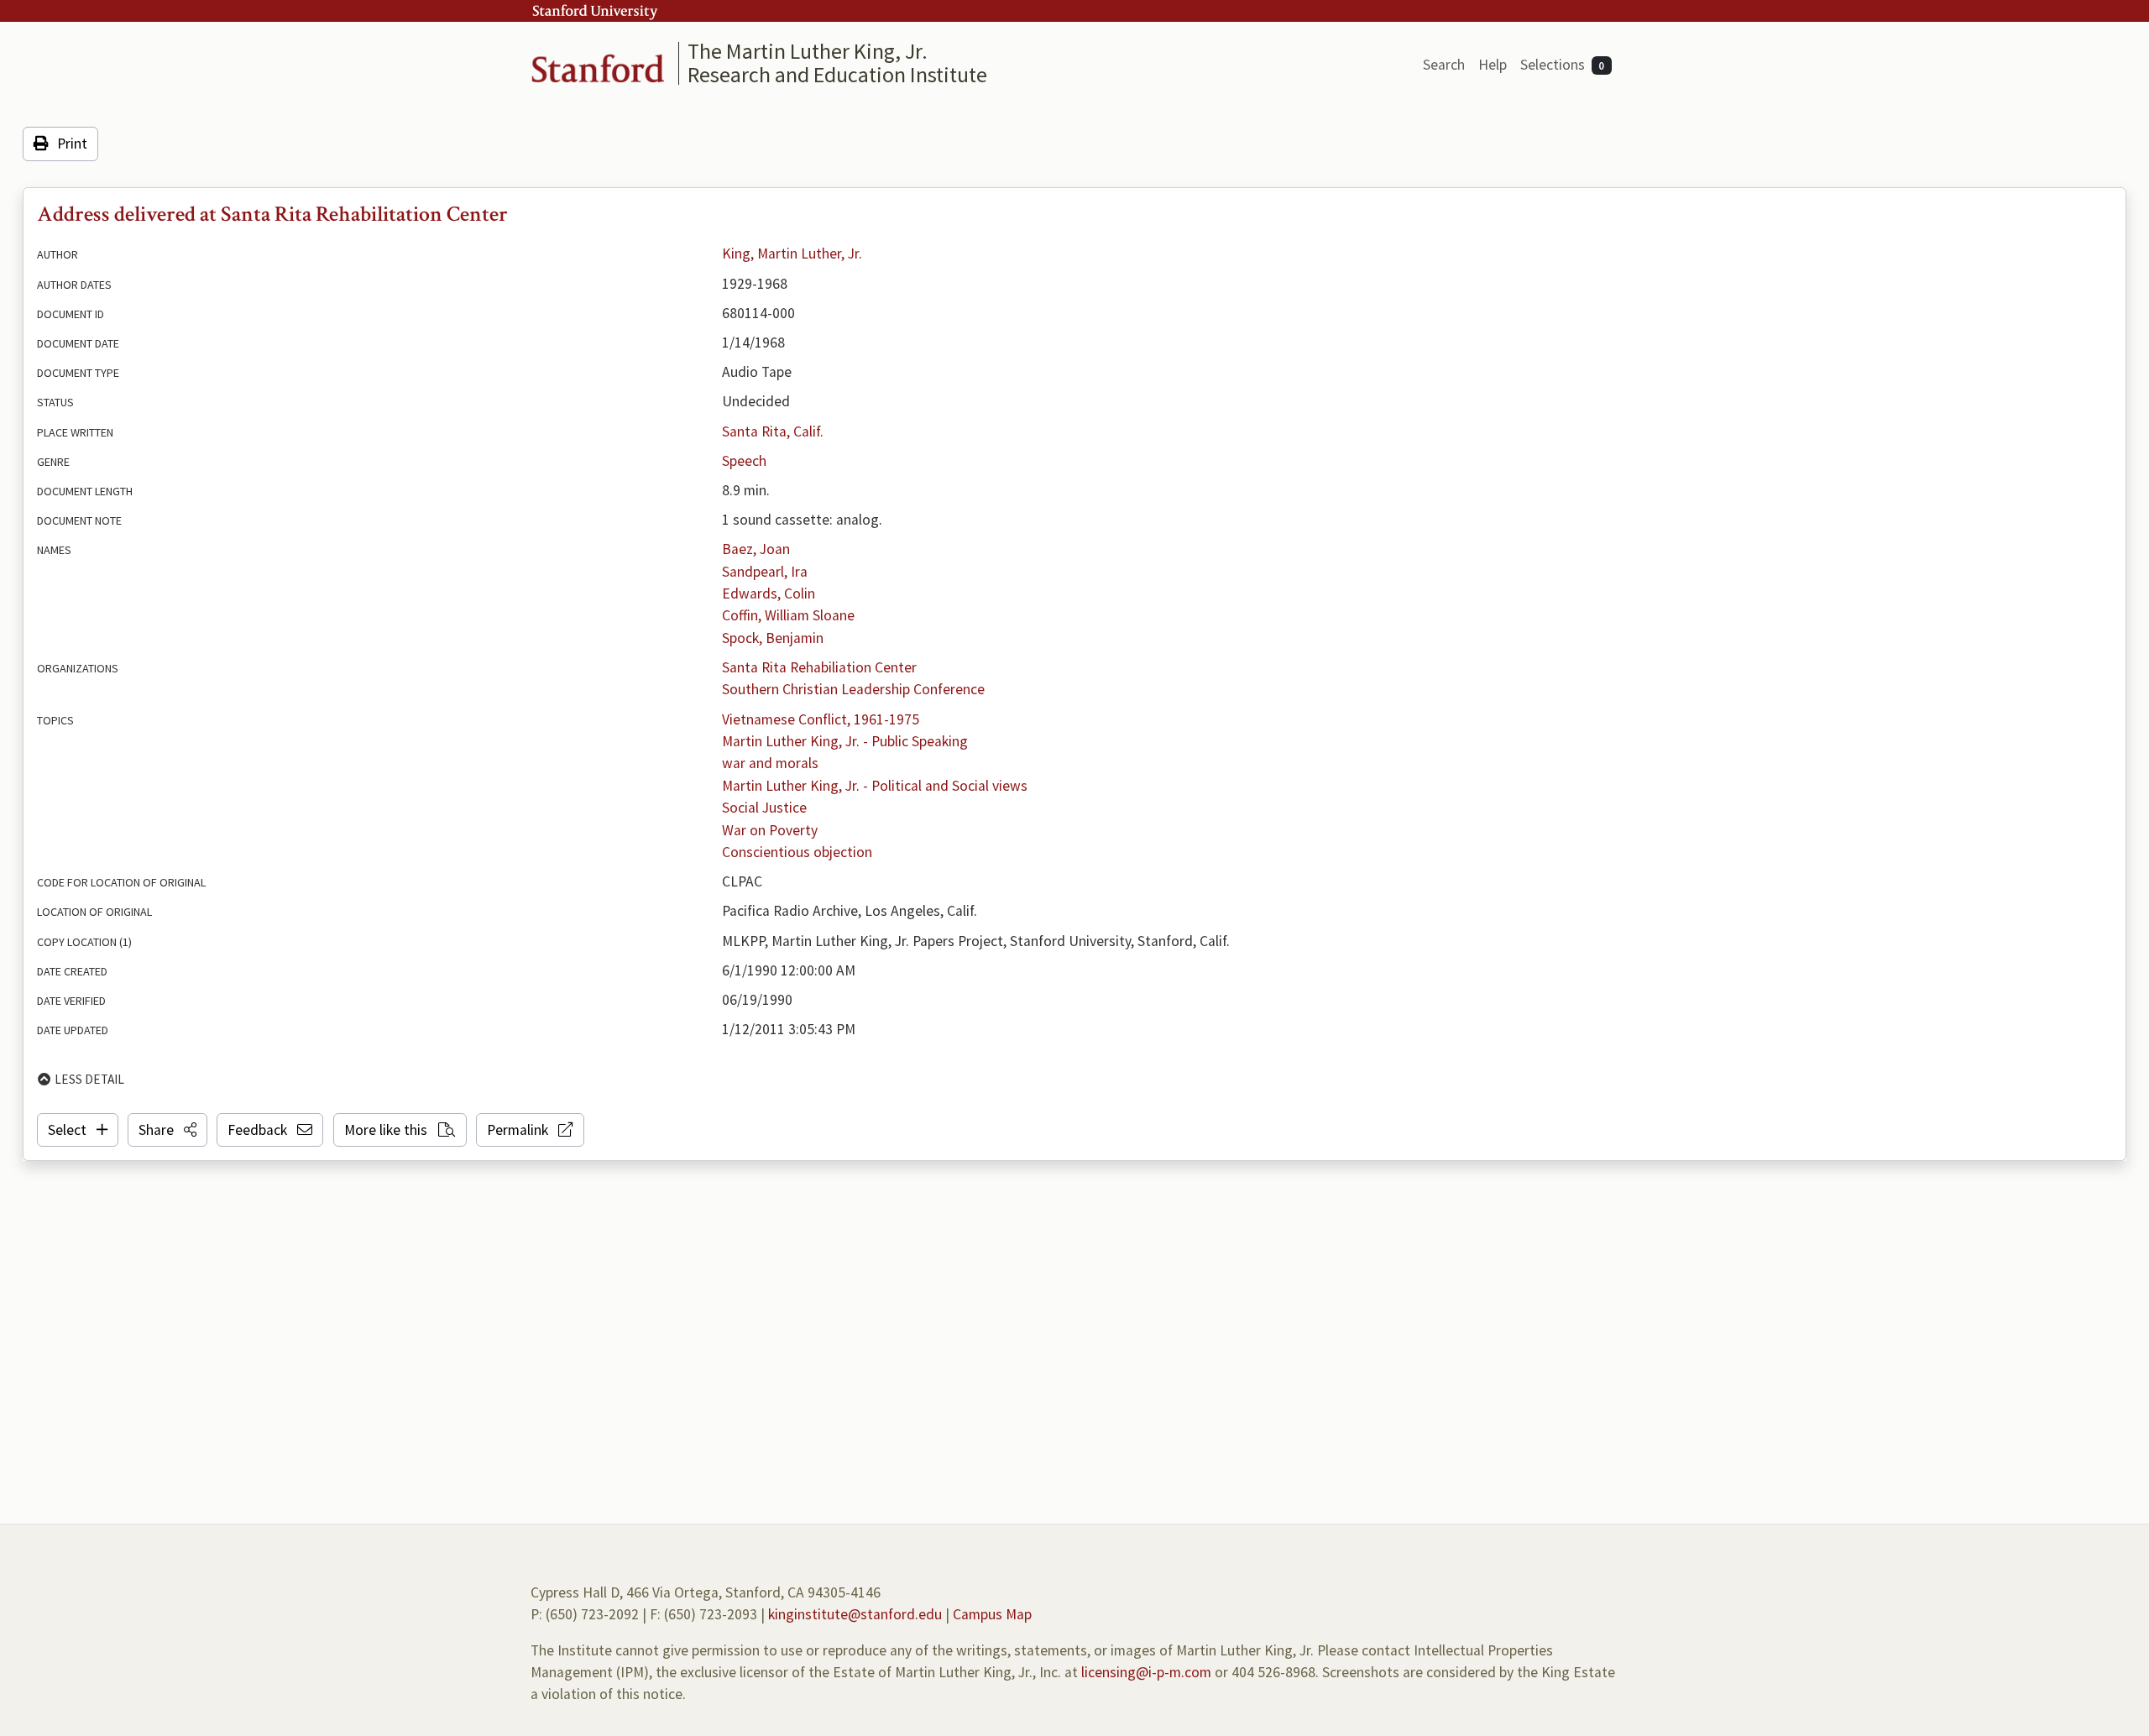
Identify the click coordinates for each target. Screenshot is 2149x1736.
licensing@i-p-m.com (1146, 1672)
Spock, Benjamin (773, 638)
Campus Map (992, 1614)
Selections (1563, 65)
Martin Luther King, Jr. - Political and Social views (875, 786)
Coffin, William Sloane (788, 615)
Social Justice (764, 808)
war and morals (770, 763)
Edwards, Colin (769, 593)
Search (1444, 65)
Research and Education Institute (837, 74)
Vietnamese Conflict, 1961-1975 (821, 719)
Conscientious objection (797, 852)
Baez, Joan (756, 549)
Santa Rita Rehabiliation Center (819, 667)
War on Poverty (770, 830)
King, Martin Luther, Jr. (792, 254)
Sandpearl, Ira (765, 572)
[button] (167, 1130)
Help (1493, 65)
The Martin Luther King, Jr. (808, 51)
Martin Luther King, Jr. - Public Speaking (845, 741)
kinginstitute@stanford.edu (855, 1614)
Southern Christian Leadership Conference (853, 689)
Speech (744, 461)
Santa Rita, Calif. (773, 431)
